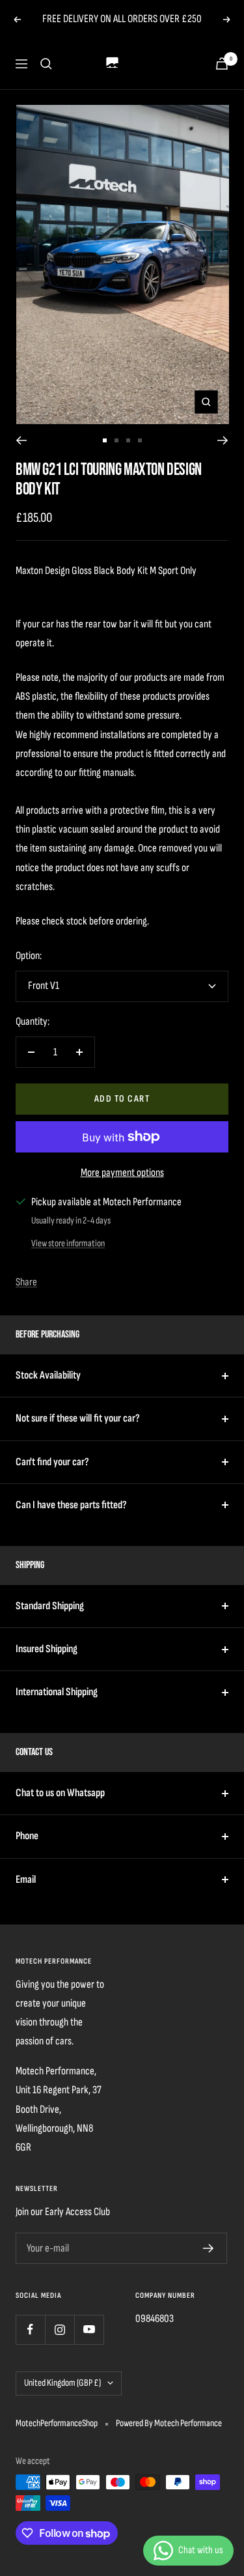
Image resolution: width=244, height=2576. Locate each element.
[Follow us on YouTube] (89, 2329)
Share (26, 1282)
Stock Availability (48, 1375)
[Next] (223, 440)
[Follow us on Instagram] (60, 2329)
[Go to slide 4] (140, 440)
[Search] (46, 64)
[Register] (209, 2248)
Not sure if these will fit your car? (78, 1418)
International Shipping (57, 1692)
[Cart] (222, 64)
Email (26, 1880)
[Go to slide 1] (105, 440)
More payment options (122, 1173)
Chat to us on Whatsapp (60, 1793)
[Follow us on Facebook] (30, 2329)
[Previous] (21, 440)
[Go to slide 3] (128, 440)
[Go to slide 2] (116, 440)
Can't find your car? (52, 1462)
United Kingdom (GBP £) (62, 2383)
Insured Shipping (47, 1649)
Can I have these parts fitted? (71, 1505)
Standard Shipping (50, 1606)
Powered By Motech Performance (169, 2423)
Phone (27, 1836)
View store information (68, 1243)
